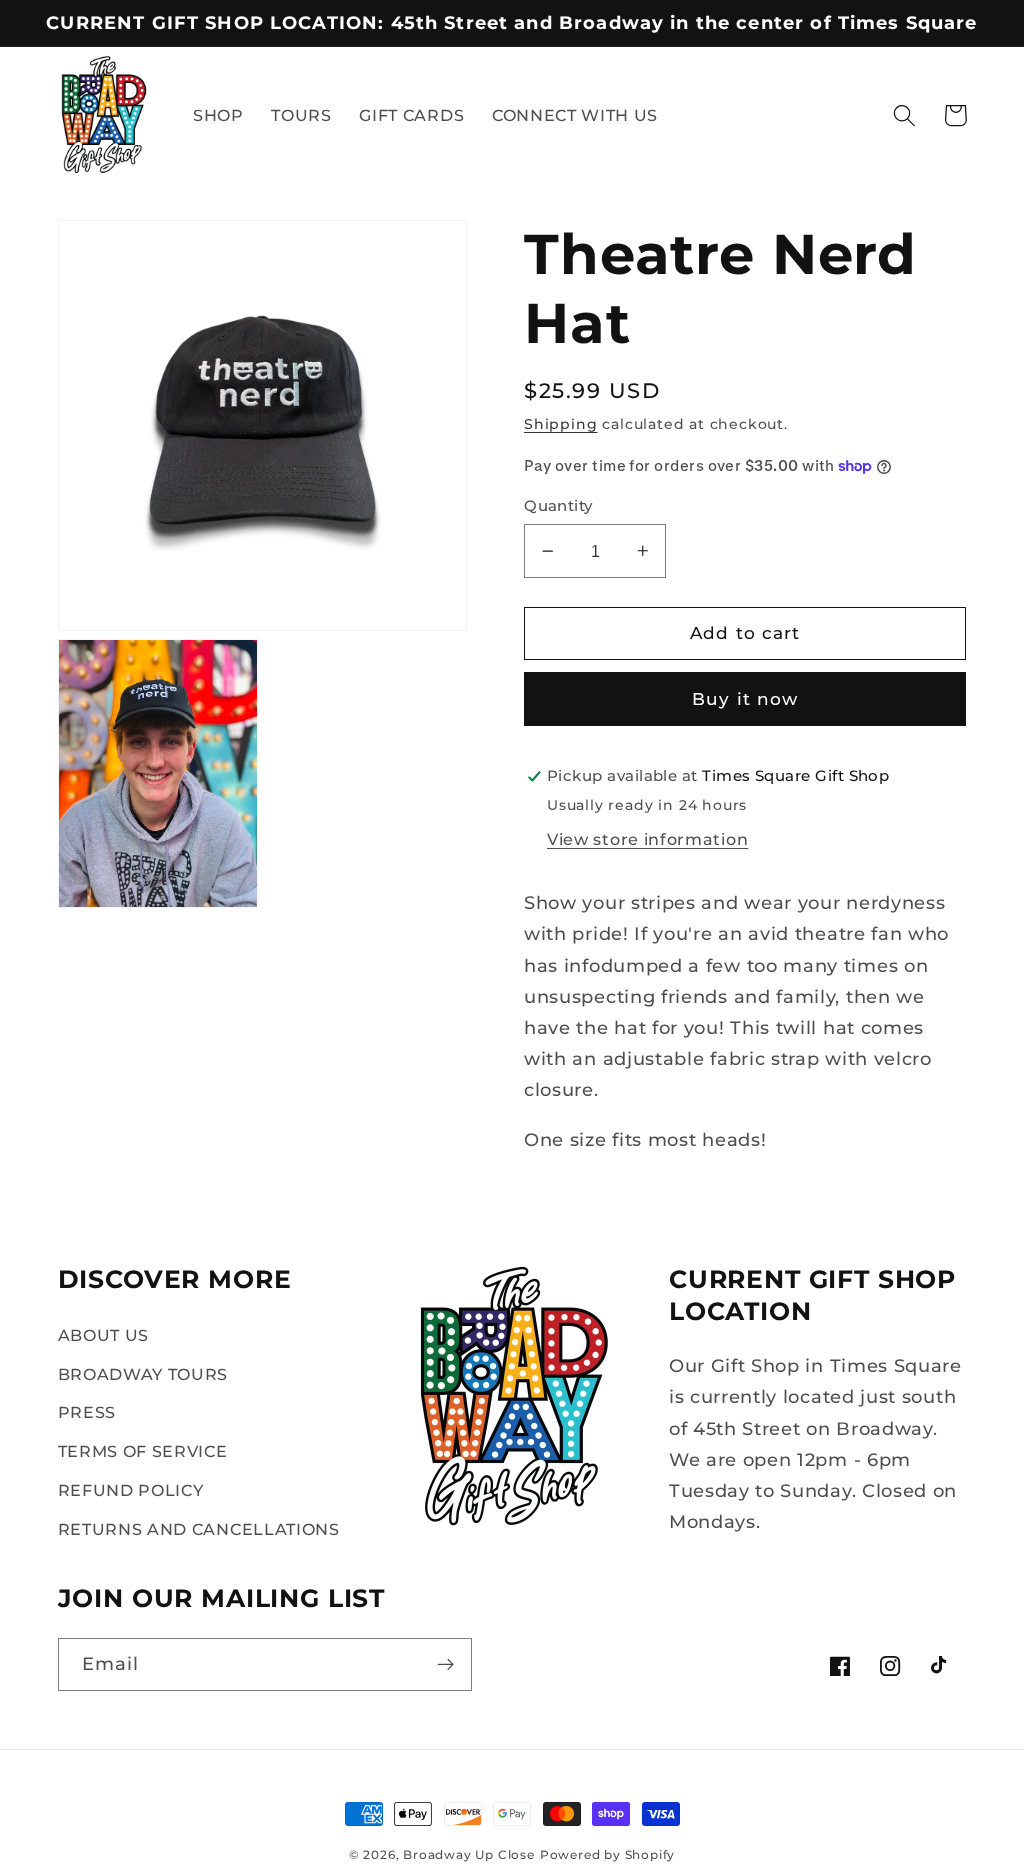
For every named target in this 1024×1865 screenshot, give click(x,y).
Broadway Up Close (469, 1855)
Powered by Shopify (608, 1855)
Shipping (560, 424)
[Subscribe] (445, 1665)
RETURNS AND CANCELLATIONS (199, 1529)
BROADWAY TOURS (143, 1374)
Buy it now (745, 698)
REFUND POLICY (131, 1490)
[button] (904, 115)
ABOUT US (104, 1335)
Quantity (558, 506)
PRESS (87, 1412)
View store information (647, 839)
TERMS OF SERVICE (143, 1451)
